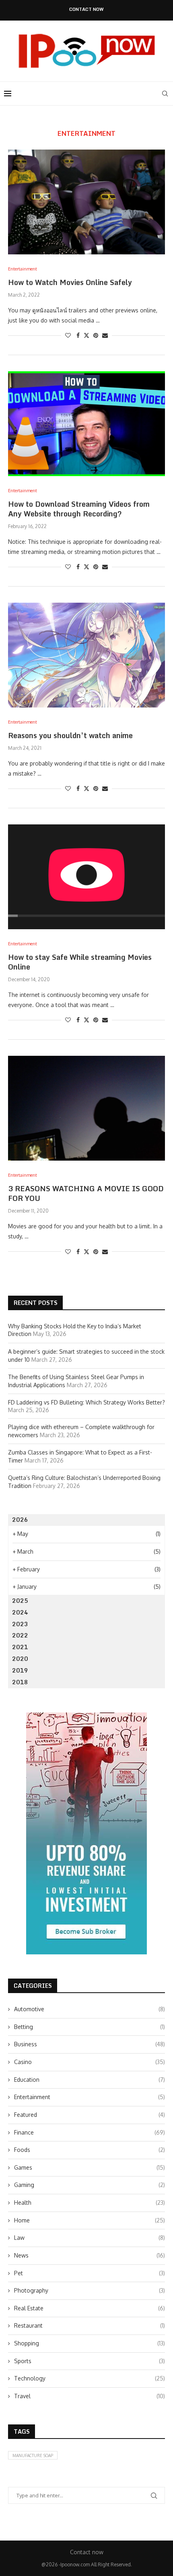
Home (90, 2220)
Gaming (90, 2185)
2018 (20, 1682)
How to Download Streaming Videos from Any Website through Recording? (79, 509)
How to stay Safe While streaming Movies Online (80, 962)
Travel (90, 2396)
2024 (20, 1612)
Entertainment (90, 2097)
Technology (90, 2378)
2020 (20, 1659)
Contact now (86, 9)
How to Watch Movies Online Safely (70, 282)
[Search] (165, 94)
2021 (20, 1647)
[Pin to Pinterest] (96, 335)
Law (90, 2238)
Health (90, 2203)
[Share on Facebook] (78, 335)
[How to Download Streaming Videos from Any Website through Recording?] (86, 424)
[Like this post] (68, 335)
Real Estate (90, 2308)
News (90, 2255)
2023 (20, 1624)
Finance (90, 2132)
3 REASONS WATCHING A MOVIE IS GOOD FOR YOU (86, 1193)
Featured (90, 2115)
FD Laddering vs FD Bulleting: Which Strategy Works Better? (86, 1402)
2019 (20, 1670)
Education (90, 2080)
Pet (90, 2273)
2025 (20, 1601)
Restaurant (90, 2325)
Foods (90, 2150)
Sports (90, 2361)
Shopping (90, 2343)
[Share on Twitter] (86, 335)
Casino (90, 2062)
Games (90, 2167)
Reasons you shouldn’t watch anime (70, 735)
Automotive (90, 2009)
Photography (90, 2290)
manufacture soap (33, 2455)
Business (90, 2044)
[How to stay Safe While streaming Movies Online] (86, 877)
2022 (20, 1635)
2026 (20, 1520)
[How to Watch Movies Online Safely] (86, 202)
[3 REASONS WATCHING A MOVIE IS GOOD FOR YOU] (86, 1108)
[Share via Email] (105, 335)
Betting (90, 2027)
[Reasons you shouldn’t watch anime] (86, 655)
